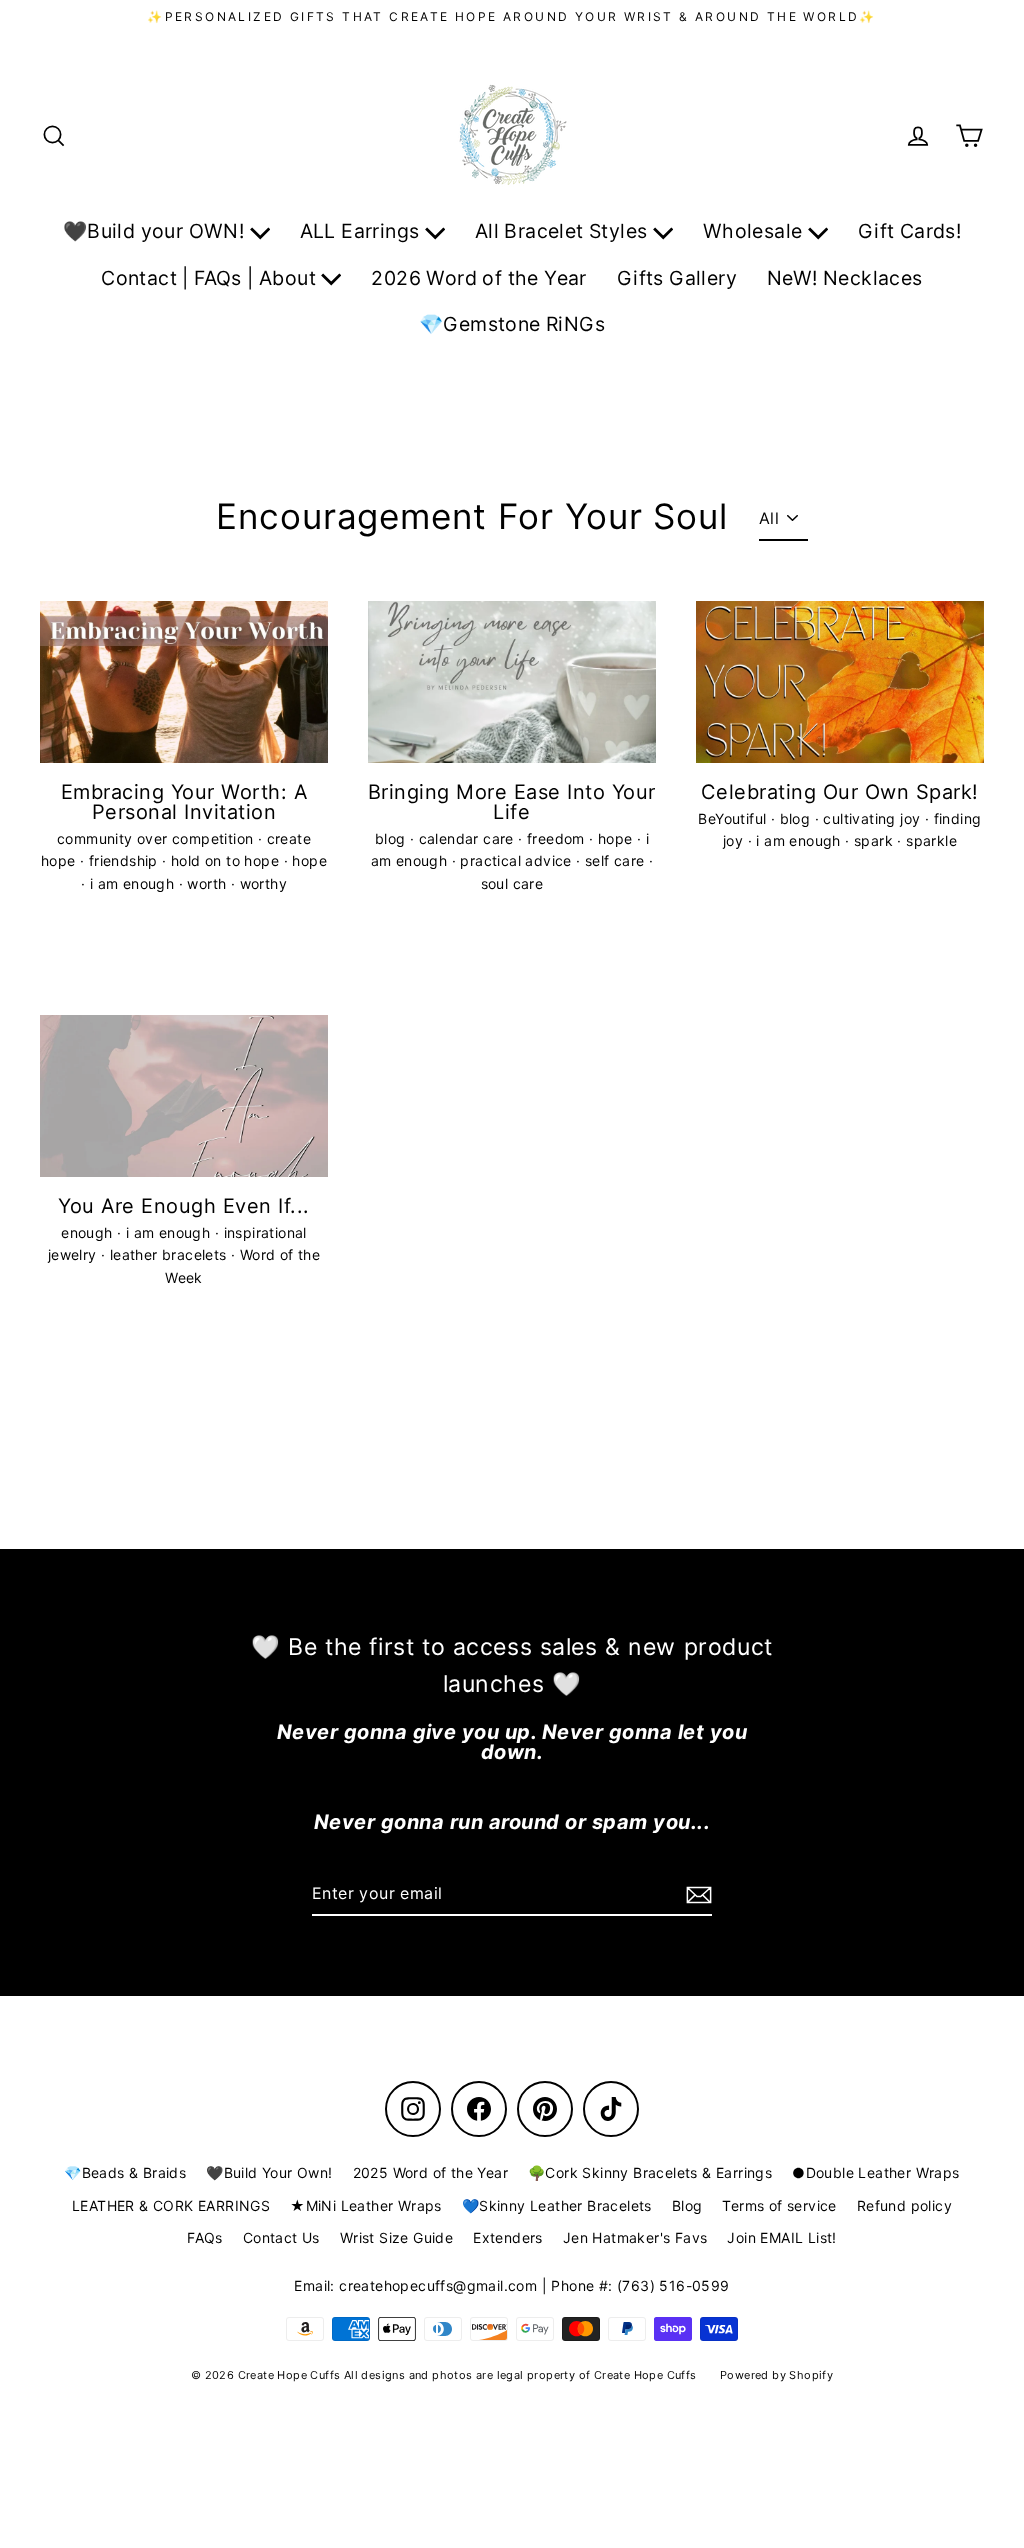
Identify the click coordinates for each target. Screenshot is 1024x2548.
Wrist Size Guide (396, 2237)
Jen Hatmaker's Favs (635, 2237)
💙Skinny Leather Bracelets (557, 2205)
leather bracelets (170, 1254)
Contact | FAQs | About (211, 278)
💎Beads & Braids (125, 2172)
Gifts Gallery (677, 278)
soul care (512, 883)
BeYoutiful (734, 818)
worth (208, 883)
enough (89, 1232)
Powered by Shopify (776, 2375)
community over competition (157, 838)
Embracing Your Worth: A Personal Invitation (184, 802)
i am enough (134, 883)
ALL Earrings (362, 231)
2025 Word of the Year (430, 2172)
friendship (125, 860)
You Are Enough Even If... (183, 1206)
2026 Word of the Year (478, 278)
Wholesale (755, 231)
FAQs (205, 2237)
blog (392, 838)
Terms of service (779, 2205)
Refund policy (904, 2205)
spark (875, 840)
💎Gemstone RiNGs (512, 324)
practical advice (518, 860)
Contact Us (281, 2237)
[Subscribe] (696, 1895)
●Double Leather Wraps (875, 2172)
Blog (687, 2205)
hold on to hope (227, 860)
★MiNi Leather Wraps (366, 2205)
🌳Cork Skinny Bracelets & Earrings (650, 2172)
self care (617, 860)
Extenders (508, 2237)
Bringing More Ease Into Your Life (512, 802)
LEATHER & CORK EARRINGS (171, 2205)
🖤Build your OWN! (156, 231)
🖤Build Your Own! (269, 2172)
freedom (558, 838)
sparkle (931, 840)
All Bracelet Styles (564, 231)
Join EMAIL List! (781, 2237)
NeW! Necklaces (845, 278)
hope (309, 860)
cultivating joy (873, 818)
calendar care (469, 838)
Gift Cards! (909, 231)
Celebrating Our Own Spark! (840, 792)
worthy (263, 883)
